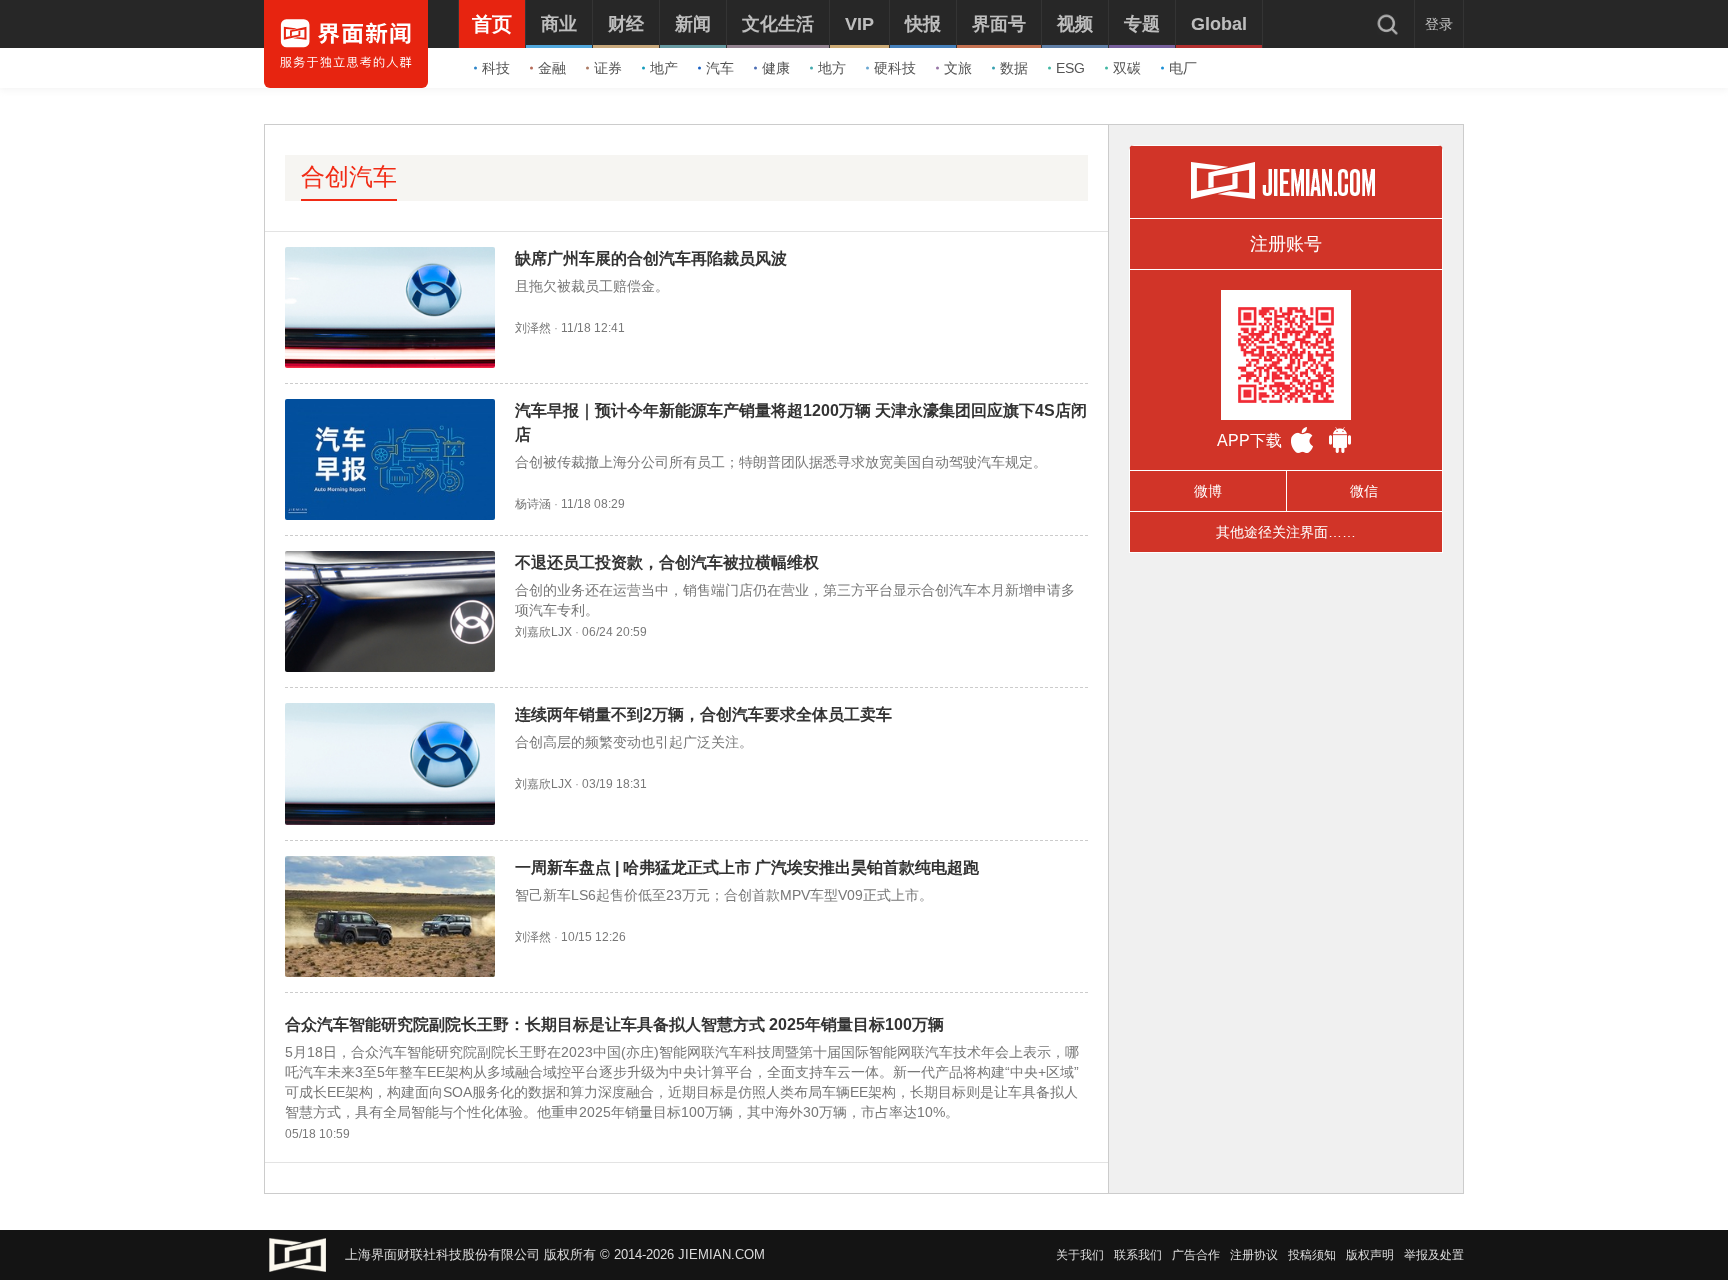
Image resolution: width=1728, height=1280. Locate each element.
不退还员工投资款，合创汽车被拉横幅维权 (667, 562)
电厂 (1183, 68)
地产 (664, 68)
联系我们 (1138, 1255)
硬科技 (895, 68)
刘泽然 (533, 328)
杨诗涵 (533, 504)
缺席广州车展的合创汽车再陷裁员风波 (651, 258)
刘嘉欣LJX (543, 632)
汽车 (720, 68)
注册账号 (1286, 244)
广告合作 (1196, 1255)
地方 (832, 68)
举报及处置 (1434, 1255)
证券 (608, 68)
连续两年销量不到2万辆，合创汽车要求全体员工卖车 (703, 714)
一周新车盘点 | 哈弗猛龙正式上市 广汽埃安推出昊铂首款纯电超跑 (747, 867)
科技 (496, 68)
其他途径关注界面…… (1286, 532)
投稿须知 (1312, 1255)
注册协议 (1254, 1255)
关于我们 (1080, 1255)
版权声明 (1370, 1255)
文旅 (958, 68)
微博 (1208, 491)
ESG (1070, 68)
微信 (1364, 491)
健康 (776, 68)
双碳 (1127, 68)
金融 (552, 68)
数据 (1014, 68)
